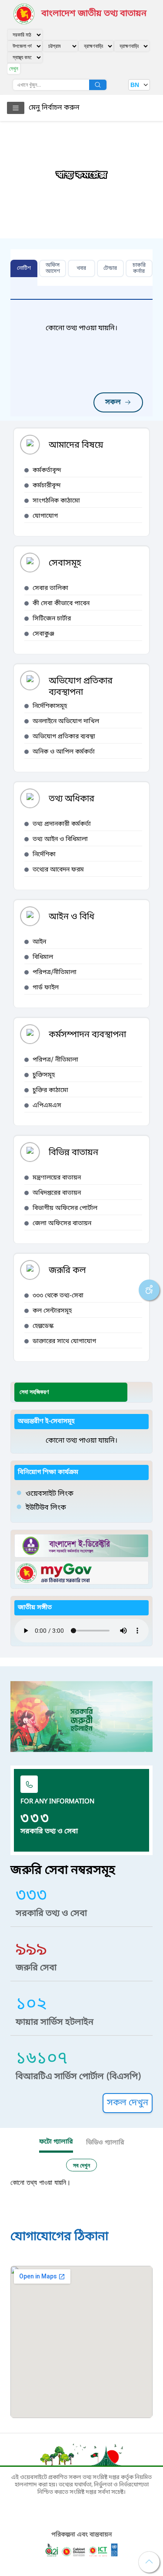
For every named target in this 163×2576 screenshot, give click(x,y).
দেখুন (14, 69)
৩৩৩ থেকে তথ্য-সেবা (58, 1296)
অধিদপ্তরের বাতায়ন (57, 1193)
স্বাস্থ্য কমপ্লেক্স (82, 175)
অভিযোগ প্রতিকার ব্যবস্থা (64, 737)
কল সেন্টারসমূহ (52, 1311)
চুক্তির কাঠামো (50, 1090)
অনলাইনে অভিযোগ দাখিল (66, 722)
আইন (39, 942)
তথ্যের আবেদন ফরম (58, 870)
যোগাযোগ (45, 516)
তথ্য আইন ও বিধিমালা (60, 839)
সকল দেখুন (128, 2103)
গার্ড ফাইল (46, 988)
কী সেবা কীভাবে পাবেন (61, 604)
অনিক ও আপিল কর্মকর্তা (64, 752)
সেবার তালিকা (50, 588)
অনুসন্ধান (98, 85)
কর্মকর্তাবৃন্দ (47, 471)
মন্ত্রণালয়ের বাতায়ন (57, 1178)
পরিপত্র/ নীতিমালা (55, 1060)
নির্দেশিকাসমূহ (50, 706)
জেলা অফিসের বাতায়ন (62, 1224)
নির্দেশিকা (44, 855)
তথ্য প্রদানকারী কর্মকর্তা (62, 824)
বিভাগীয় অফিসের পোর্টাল (65, 1208)
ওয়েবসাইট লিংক (50, 1494)
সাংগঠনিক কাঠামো (56, 501)
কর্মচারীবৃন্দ (47, 486)
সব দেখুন (81, 2165)
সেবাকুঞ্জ (43, 634)
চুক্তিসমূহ (44, 1075)
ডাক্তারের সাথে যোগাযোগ (64, 1342)
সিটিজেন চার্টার (52, 619)
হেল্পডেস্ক (43, 1326)
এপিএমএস (47, 1106)
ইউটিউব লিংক (46, 1508)
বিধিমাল (43, 957)
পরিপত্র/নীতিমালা (55, 973)
